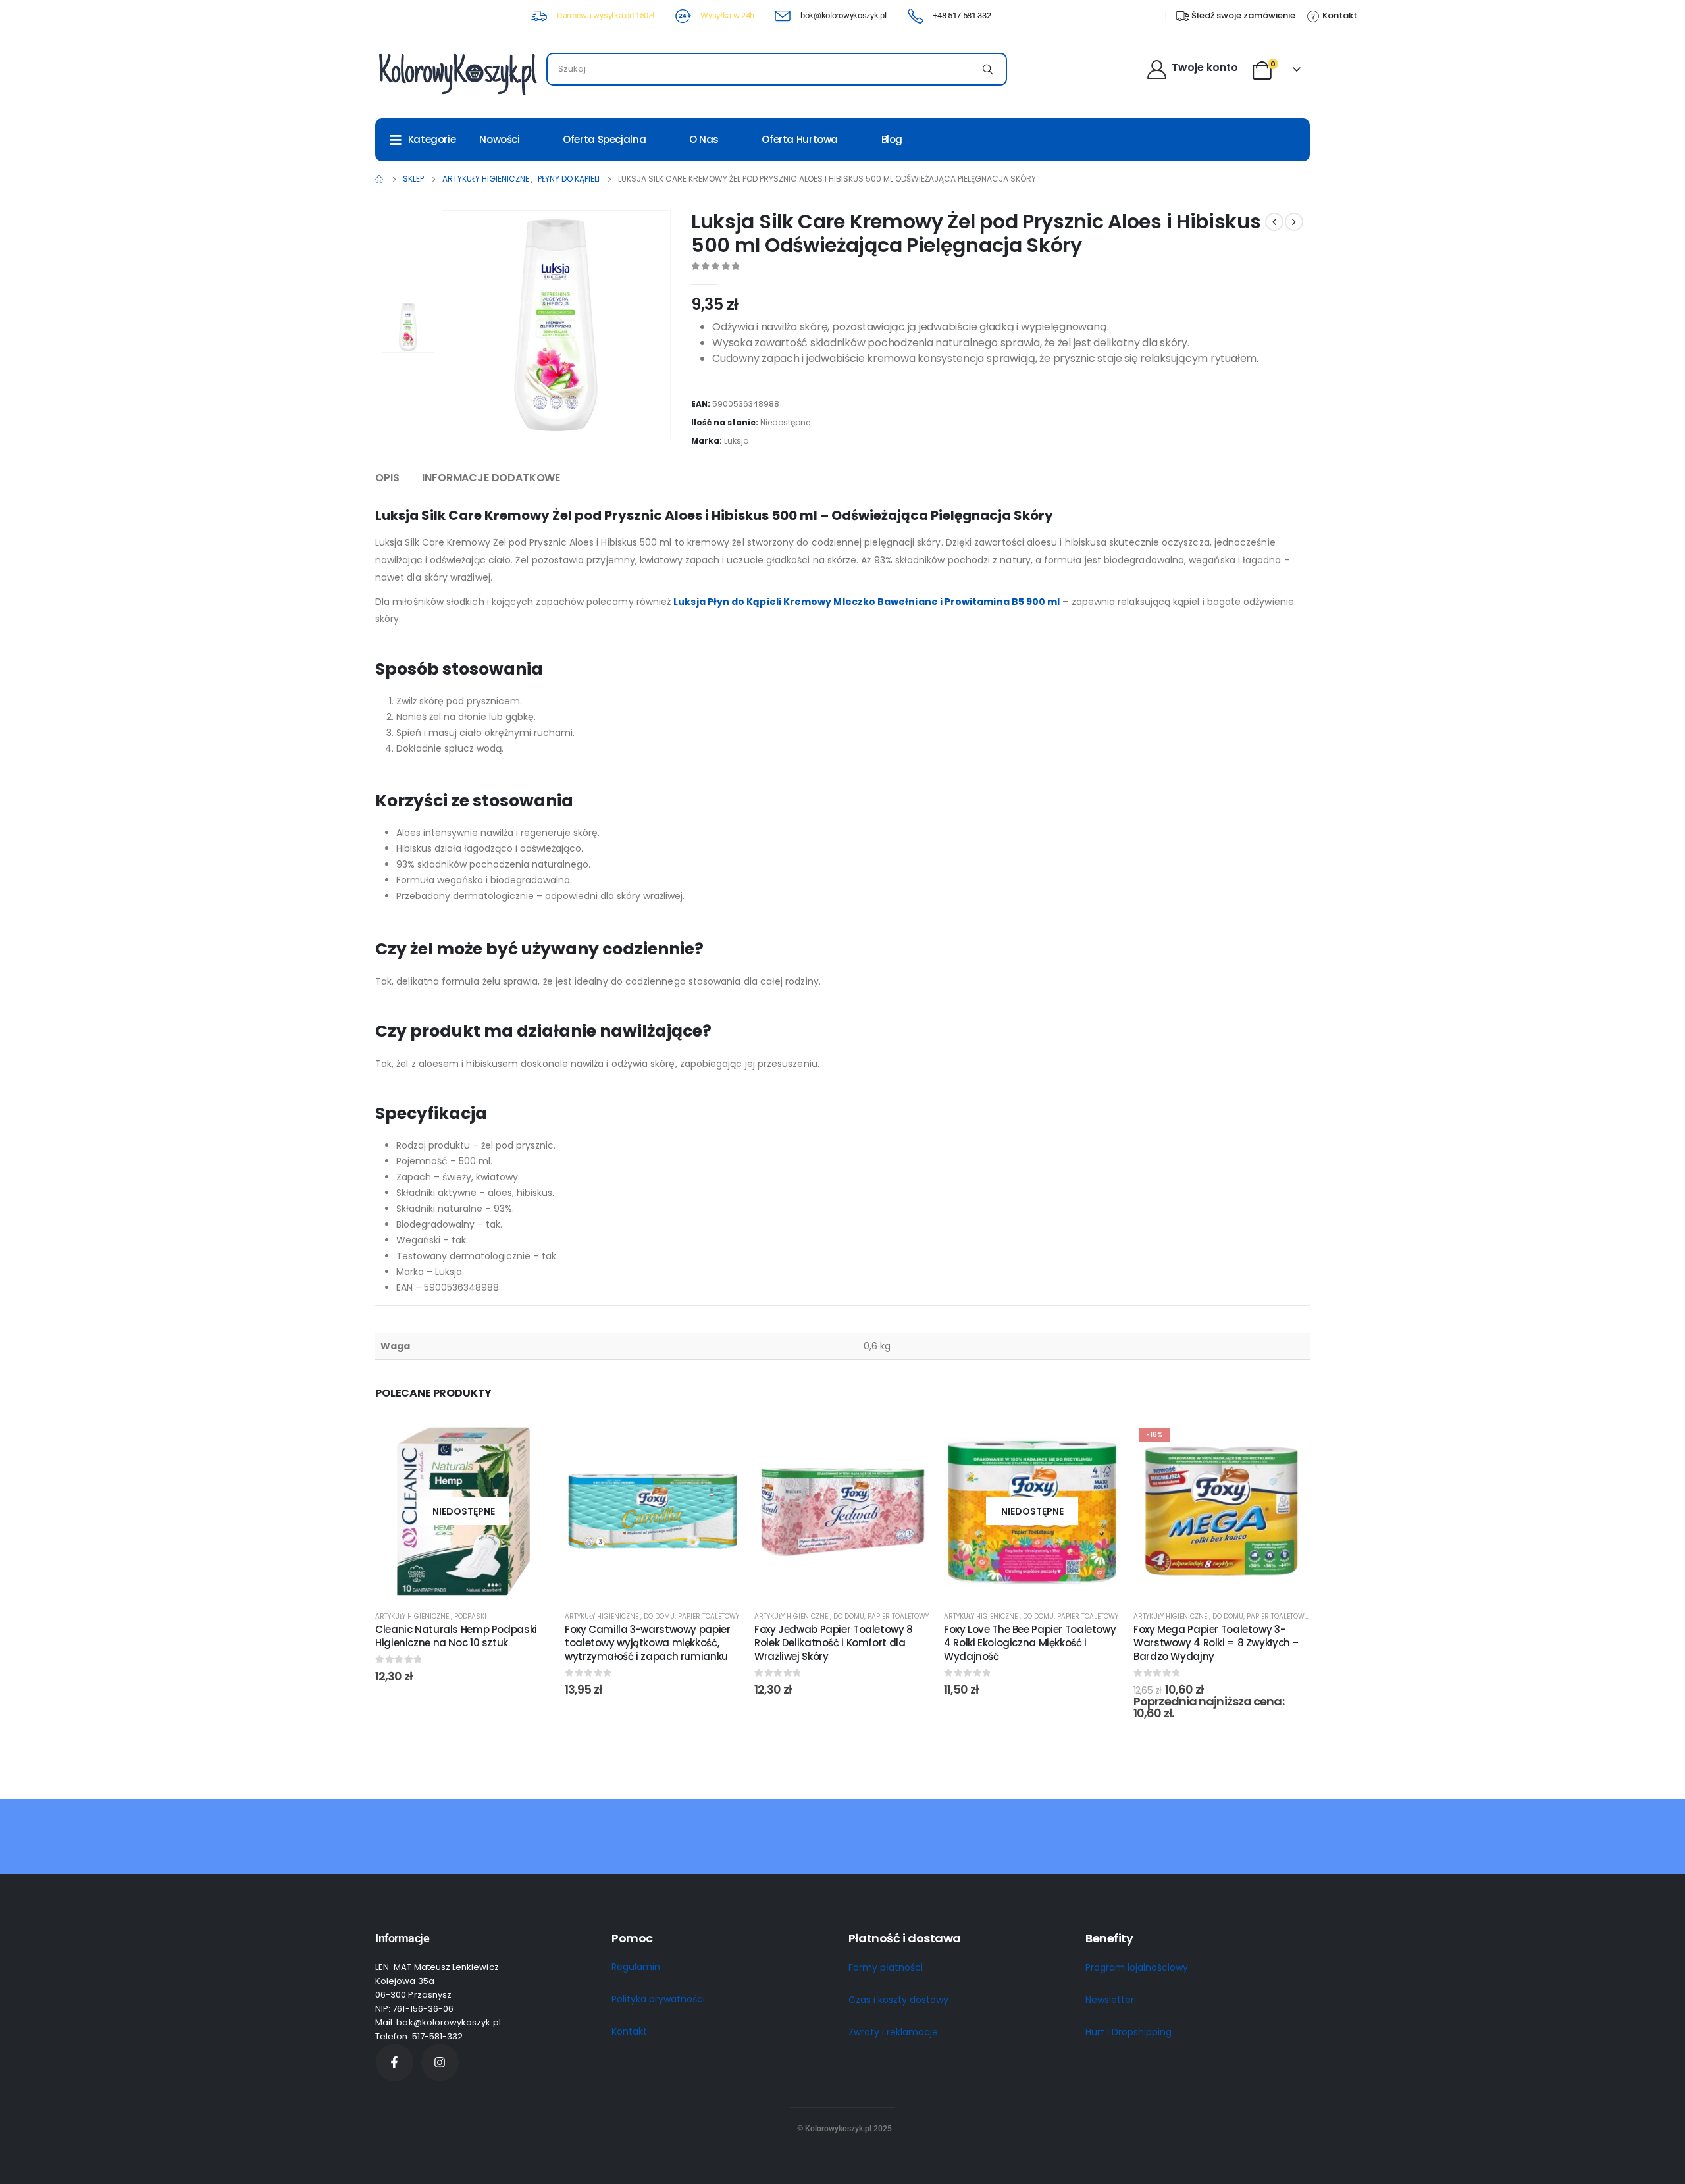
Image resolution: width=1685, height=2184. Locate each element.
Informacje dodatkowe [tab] (491, 478)
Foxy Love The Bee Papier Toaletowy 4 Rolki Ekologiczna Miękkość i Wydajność (1030, 1643)
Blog (892, 139)
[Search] (988, 69)
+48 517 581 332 (962, 15)
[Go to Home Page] (380, 179)
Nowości (499, 139)
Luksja (737, 441)
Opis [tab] (387, 478)
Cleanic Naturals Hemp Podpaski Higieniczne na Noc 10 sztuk (456, 1636)
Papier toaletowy (709, 1616)
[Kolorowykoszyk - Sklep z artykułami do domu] (457, 73)
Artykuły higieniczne (413, 1616)
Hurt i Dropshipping (1128, 2032)
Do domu (659, 1616)
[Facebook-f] (395, 2063)
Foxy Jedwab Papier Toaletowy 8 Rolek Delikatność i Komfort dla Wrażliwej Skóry (834, 1643)
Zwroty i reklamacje (893, 2032)
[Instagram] (440, 2063)
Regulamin (636, 1967)
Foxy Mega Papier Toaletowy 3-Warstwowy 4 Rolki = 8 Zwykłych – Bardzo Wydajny (1216, 1643)
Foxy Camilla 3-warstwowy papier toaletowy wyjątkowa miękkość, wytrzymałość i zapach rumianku (647, 1643)
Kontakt (629, 2031)
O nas (704, 139)
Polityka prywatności (658, 1999)
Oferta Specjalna (604, 139)
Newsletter (1110, 2000)
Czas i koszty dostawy (898, 2000)
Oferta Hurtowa (800, 139)
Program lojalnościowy (1137, 1967)
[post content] (463, 1511)
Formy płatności (886, 1967)
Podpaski (470, 1616)
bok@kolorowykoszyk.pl (843, 15)
